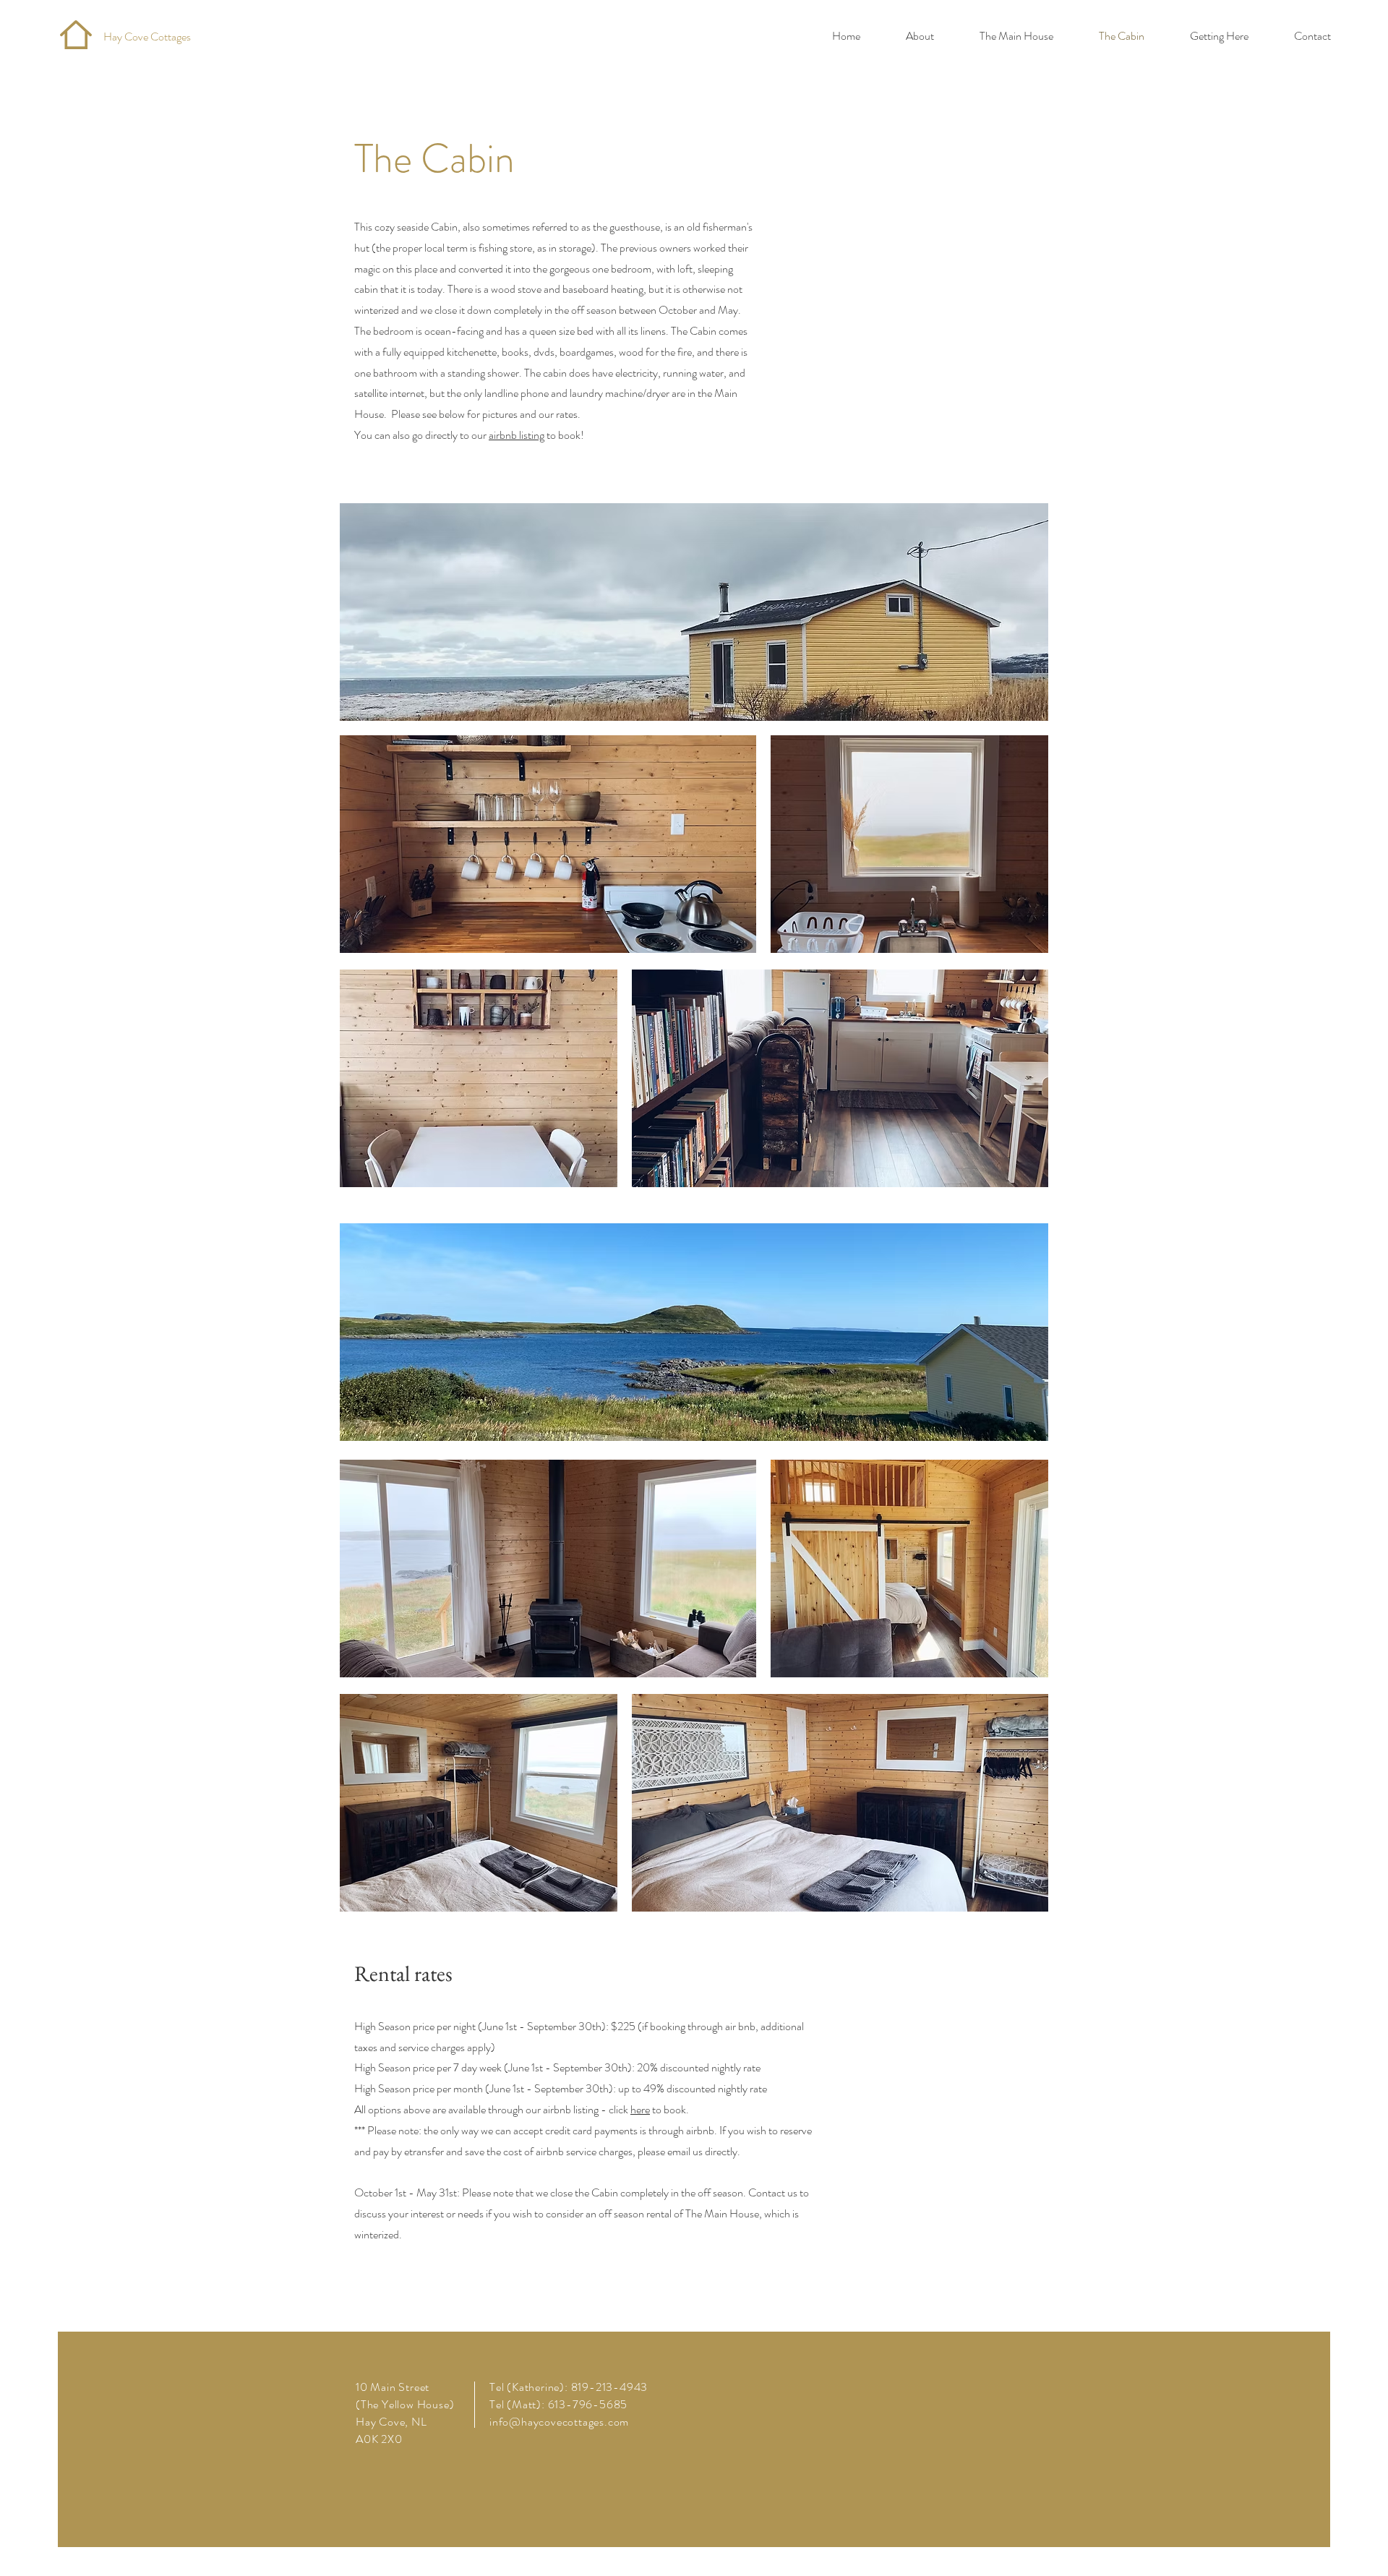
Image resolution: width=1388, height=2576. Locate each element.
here (640, 2109)
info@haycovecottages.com (559, 2422)
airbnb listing (517, 435)
